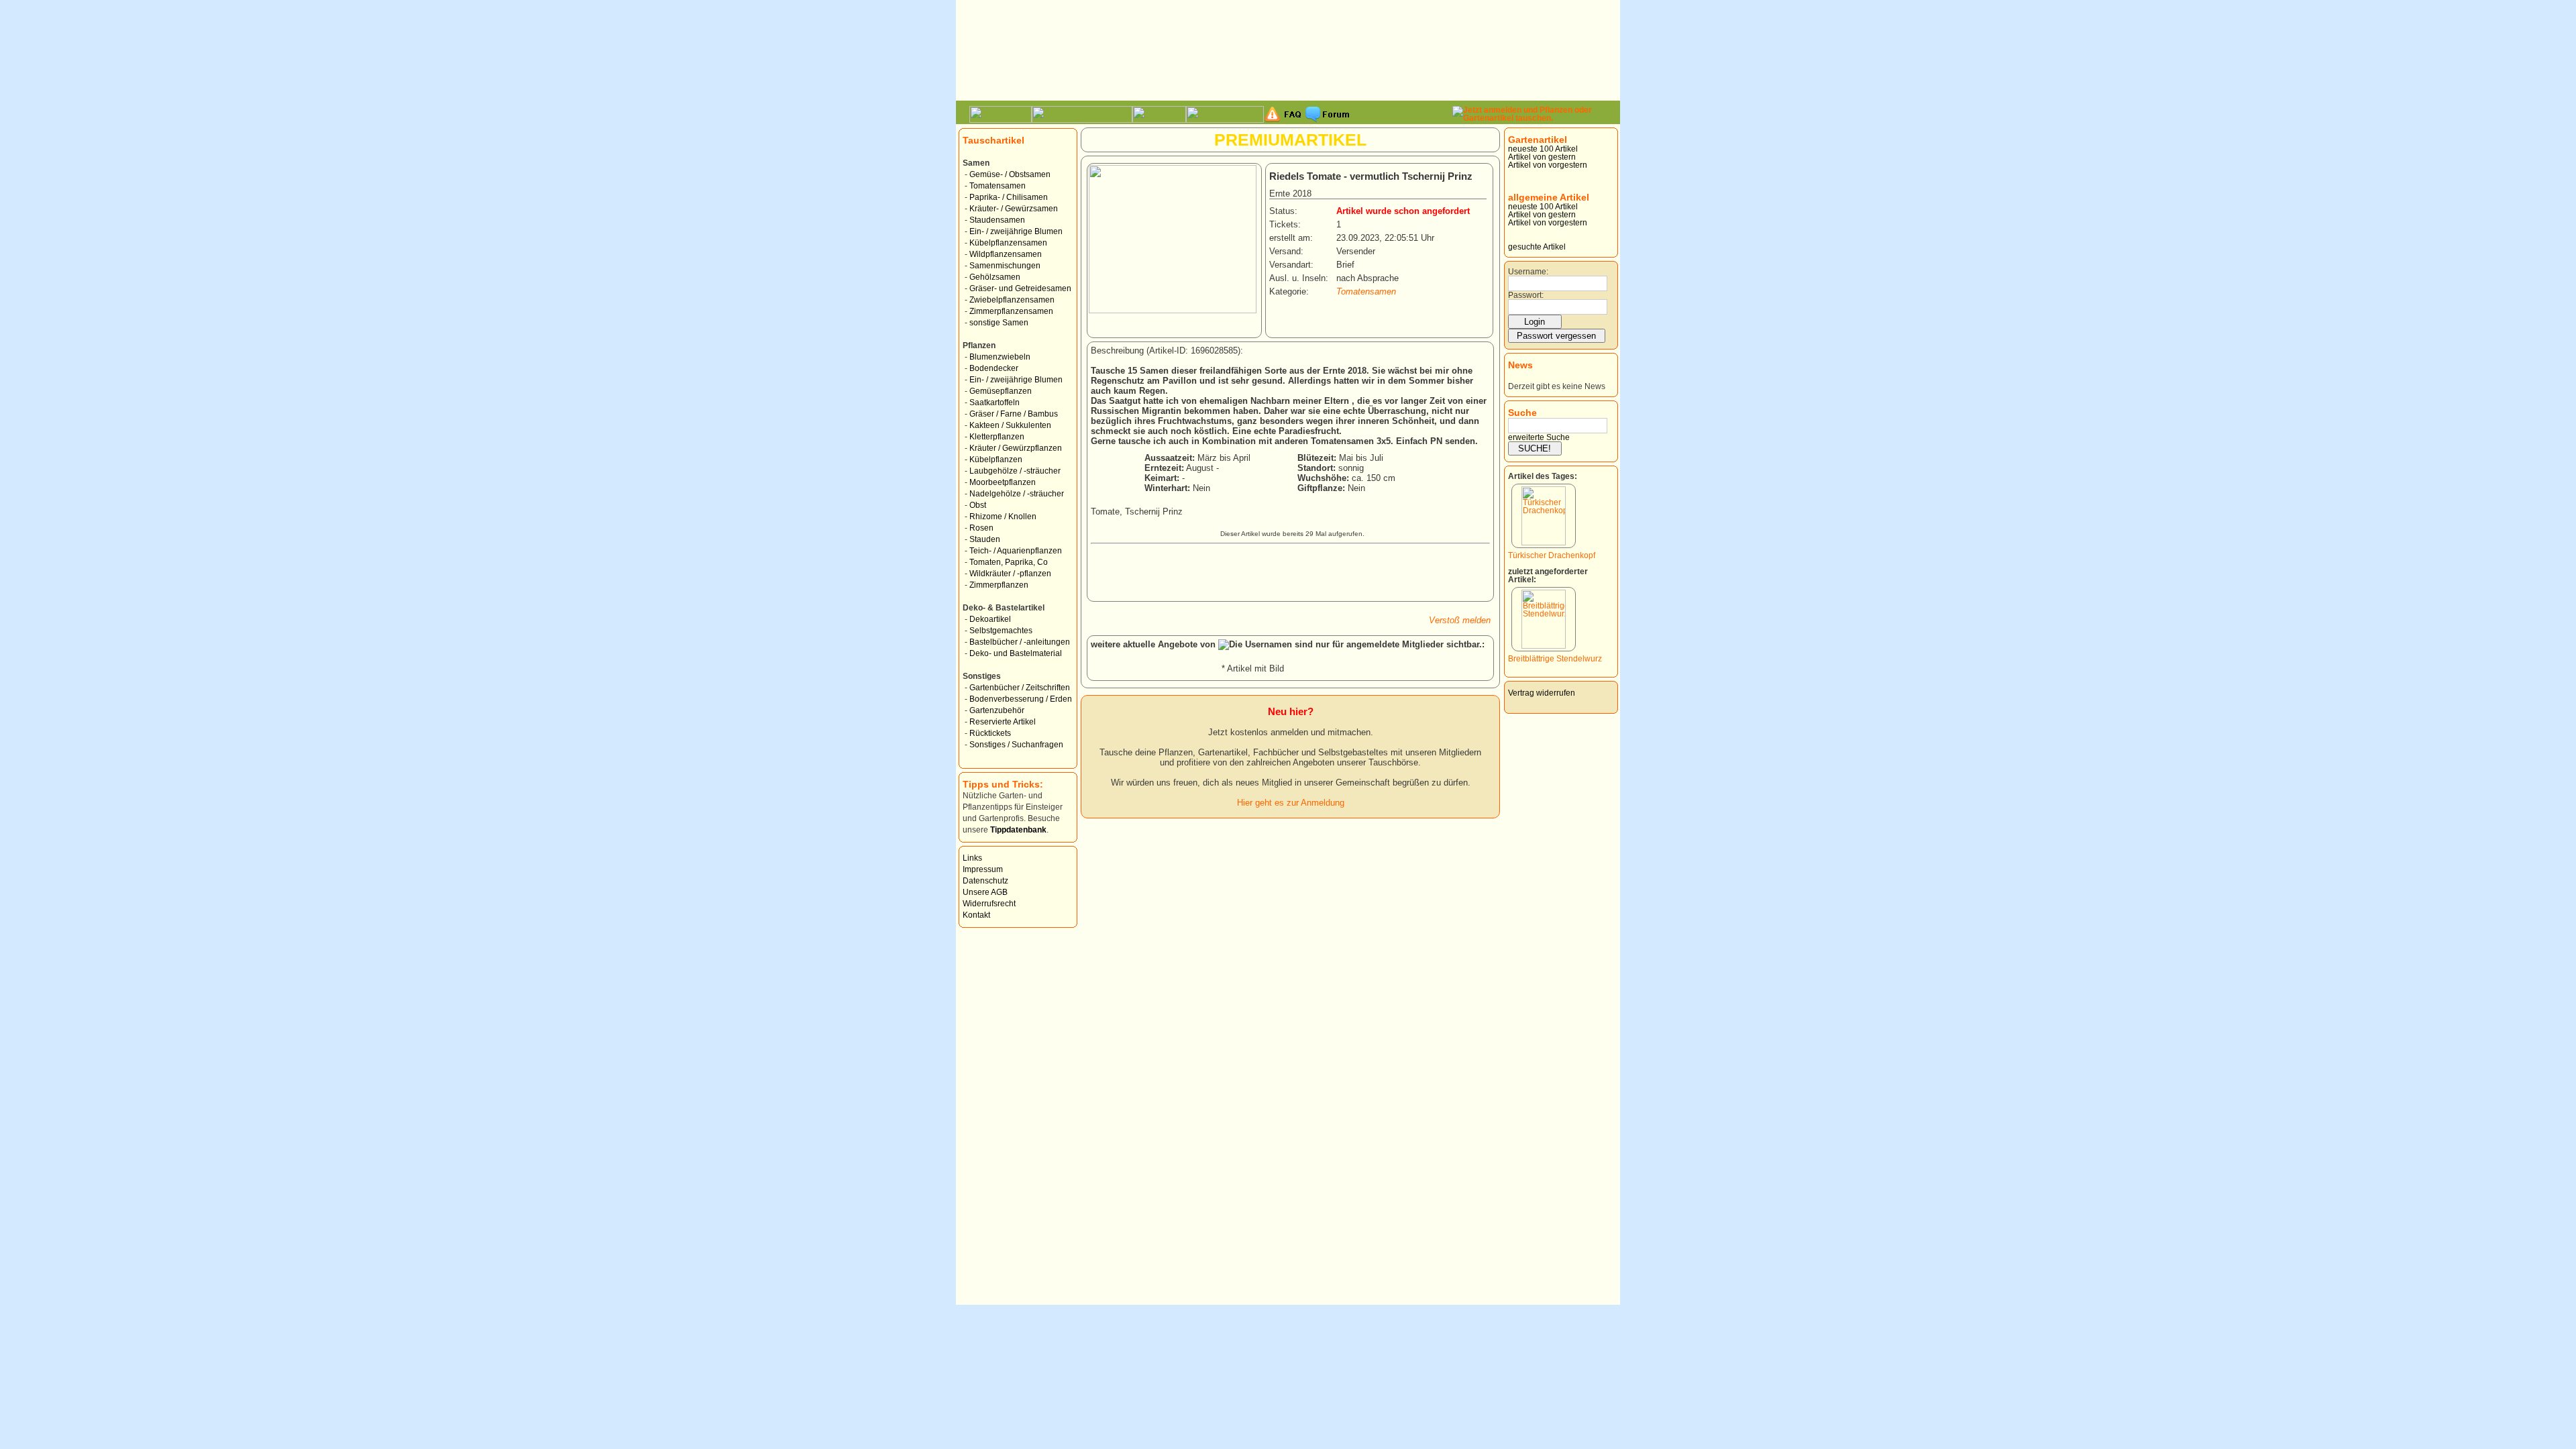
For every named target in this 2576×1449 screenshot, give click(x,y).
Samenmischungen (1005, 266)
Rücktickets (990, 733)
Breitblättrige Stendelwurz (1555, 659)
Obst (978, 505)
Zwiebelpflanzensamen (1012, 300)
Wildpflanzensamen (1006, 254)
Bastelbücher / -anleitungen (1020, 642)
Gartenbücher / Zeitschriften (1020, 688)
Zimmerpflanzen (999, 585)
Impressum (983, 869)
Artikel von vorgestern (1548, 165)
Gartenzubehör (997, 710)
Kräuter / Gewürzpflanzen (1016, 448)
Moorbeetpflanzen (1003, 482)
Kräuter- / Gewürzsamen (1014, 209)
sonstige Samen (999, 323)
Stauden (985, 539)
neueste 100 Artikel (1543, 149)
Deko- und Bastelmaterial (1016, 653)
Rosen (981, 528)
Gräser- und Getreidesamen (1020, 288)
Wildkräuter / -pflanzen (1010, 574)
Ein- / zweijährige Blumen (1016, 231)
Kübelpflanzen (996, 460)
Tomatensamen (998, 186)
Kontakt (976, 915)
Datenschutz (985, 881)
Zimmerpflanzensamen (1011, 311)
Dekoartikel (990, 619)
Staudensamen (997, 220)
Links (972, 858)
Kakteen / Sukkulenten (1010, 425)
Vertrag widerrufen (1542, 693)
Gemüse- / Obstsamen (1010, 174)
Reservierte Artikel (1003, 722)
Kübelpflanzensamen (1008, 243)
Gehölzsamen (995, 277)
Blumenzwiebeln (1000, 357)
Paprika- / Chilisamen (1009, 197)
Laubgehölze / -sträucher (1015, 471)
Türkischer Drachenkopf (1552, 555)
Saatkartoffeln (995, 402)
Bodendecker (994, 368)
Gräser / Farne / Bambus (1014, 414)
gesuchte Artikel (1537, 247)
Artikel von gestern (1542, 157)
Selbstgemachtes (1001, 631)
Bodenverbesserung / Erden (1021, 699)
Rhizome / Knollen (1003, 517)
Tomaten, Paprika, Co (1009, 562)
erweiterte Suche (1539, 437)
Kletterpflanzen (997, 437)
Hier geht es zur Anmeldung (1291, 803)
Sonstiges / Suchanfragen (1016, 745)
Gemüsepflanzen (1001, 391)
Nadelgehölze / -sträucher (1017, 494)
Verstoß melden (1460, 620)
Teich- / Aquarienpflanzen (1016, 551)
